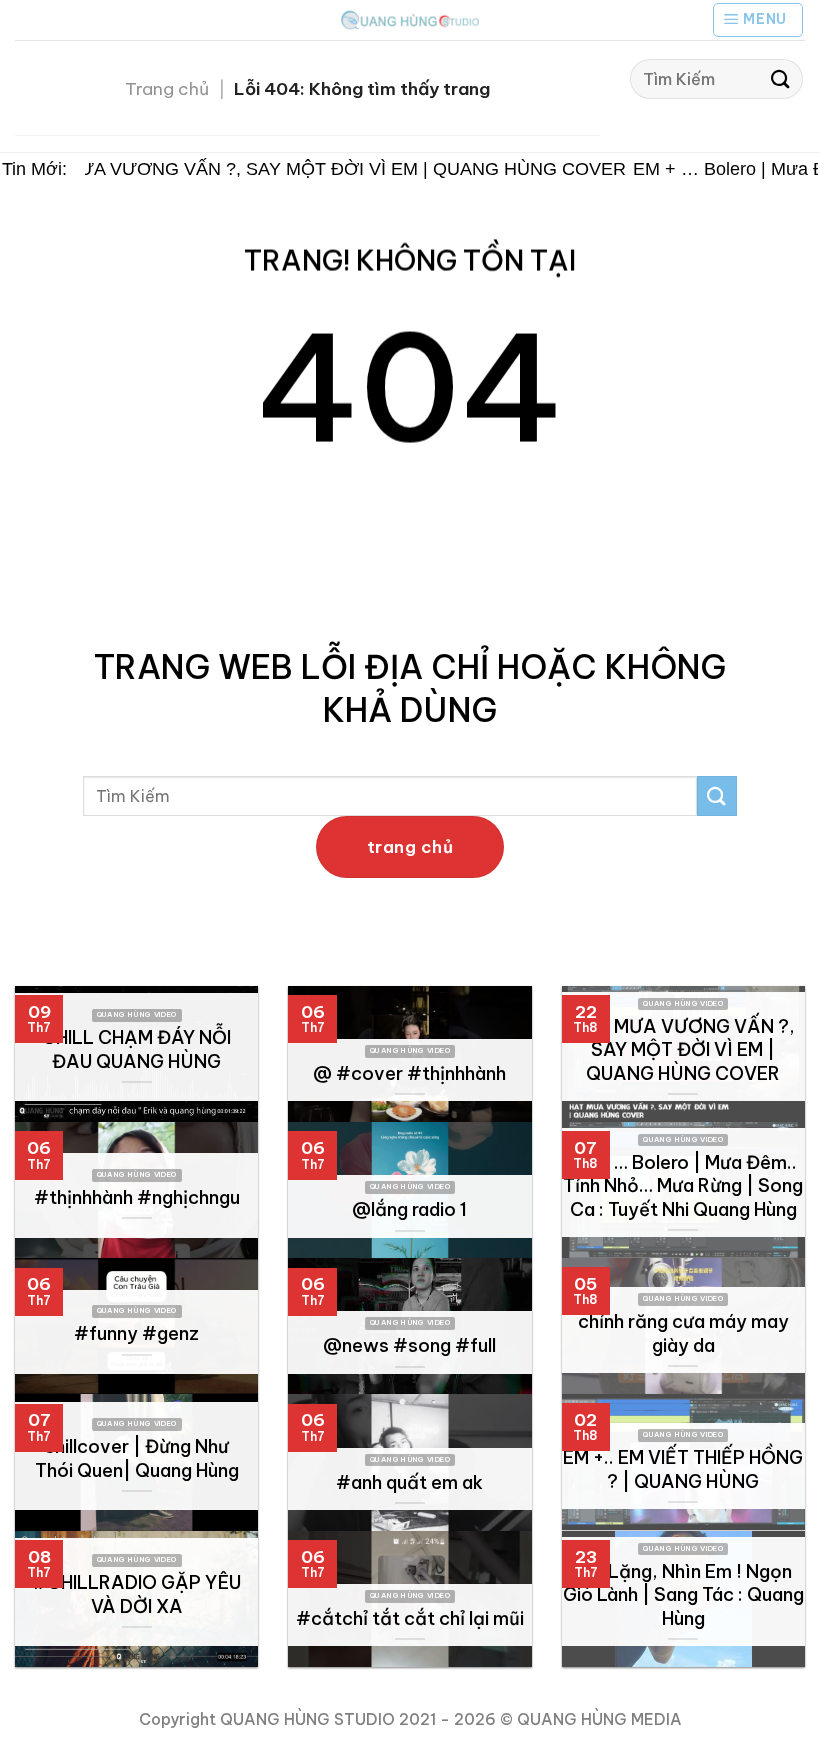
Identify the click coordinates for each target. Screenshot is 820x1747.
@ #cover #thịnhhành (409, 1073)
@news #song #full (409, 1345)
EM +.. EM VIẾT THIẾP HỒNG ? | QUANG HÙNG (683, 1469)
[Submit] (781, 78)
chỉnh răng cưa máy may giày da (683, 1333)
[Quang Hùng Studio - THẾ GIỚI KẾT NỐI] (410, 19)
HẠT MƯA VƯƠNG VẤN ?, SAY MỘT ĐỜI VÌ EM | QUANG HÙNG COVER (316, 169)
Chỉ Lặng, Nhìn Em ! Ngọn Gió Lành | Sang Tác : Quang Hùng (683, 1595)
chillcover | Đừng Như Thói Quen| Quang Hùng (137, 1458)
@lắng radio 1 (409, 1209)
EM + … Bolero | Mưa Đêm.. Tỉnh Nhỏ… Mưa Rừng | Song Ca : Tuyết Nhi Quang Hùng (683, 1186)
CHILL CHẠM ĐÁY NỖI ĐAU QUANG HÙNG (136, 1049)
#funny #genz (136, 1333)
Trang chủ (167, 89)
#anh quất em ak (409, 1482)
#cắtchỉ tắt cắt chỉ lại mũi (410, 1618)
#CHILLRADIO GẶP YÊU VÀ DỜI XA (136, 1594)
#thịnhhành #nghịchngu (137, 1197)
